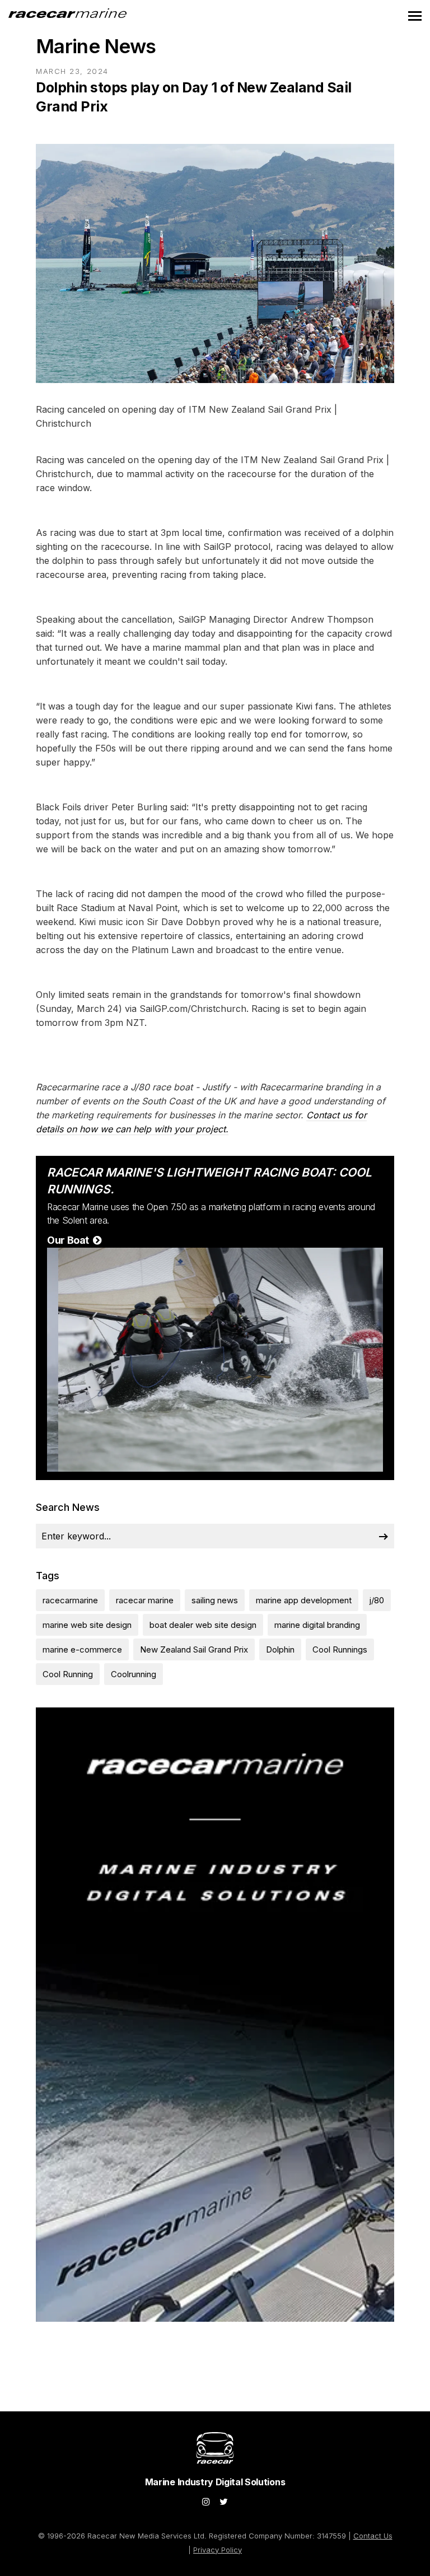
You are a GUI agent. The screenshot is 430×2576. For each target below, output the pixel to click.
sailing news (215, 1600)
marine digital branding (317, 1625)
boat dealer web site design (203, 1625)
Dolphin (280, 1649)
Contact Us (373, 2536)
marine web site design (87, 1625)
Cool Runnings (340, 1649)
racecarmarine (70, 1600)
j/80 (377, 1600)
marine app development (304, 1600)
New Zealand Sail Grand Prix (194, 1649)
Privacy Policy (218, 2550)
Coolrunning (134, 1674)
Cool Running (68, 1674)
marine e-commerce (82, 1649)
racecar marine (145, 1600)
